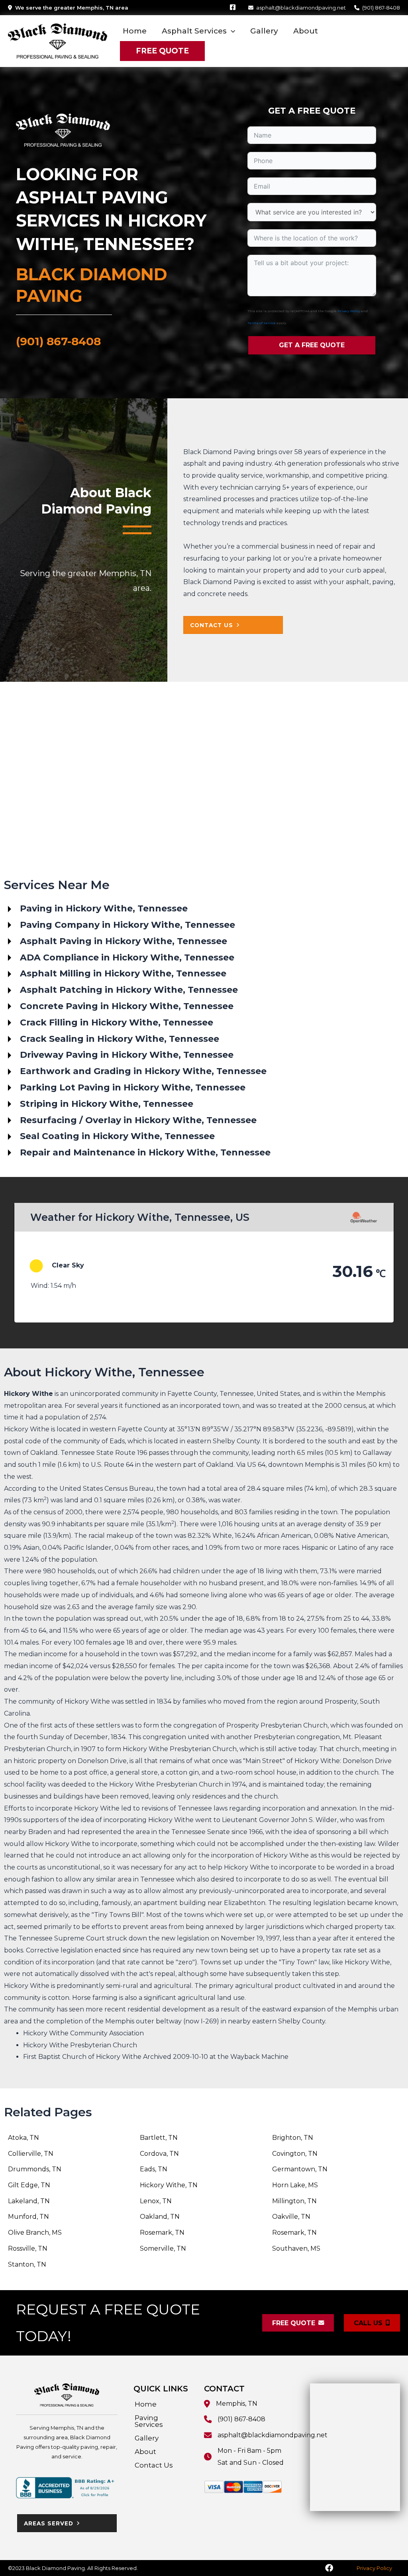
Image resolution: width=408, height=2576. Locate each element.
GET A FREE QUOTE (312, 345)
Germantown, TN (300, 2169)
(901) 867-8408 (381, 8)
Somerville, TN (163, 2248)
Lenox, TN (156, 2201)
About (145, 2452)
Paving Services (149, 2421)
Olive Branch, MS (35, 2233)
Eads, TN (154, 2169)
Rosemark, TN (162, 2233)
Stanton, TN (27, 2264)
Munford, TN (28, 2217)
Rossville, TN (28, 2248)
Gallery (147, 2438)
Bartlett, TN (159, 2138)
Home (146, 2404)
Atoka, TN (24, 2138)
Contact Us (154, 2465)
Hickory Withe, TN (169, 2185)
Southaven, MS (296, 2248)
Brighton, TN (293, 2138)
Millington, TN (294, 2201)
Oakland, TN (160, 2217)
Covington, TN (295, 2154)
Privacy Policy (349, 311)
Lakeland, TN (29, 2201)
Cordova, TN (159, 2154)
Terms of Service (262, 323)
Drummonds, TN (35, 2169)
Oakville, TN (291, 2217)
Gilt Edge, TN (29, 2185)
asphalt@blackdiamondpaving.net (301, 8)
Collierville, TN (31, 2154)
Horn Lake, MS (295, 2185)
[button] (231, 31)
